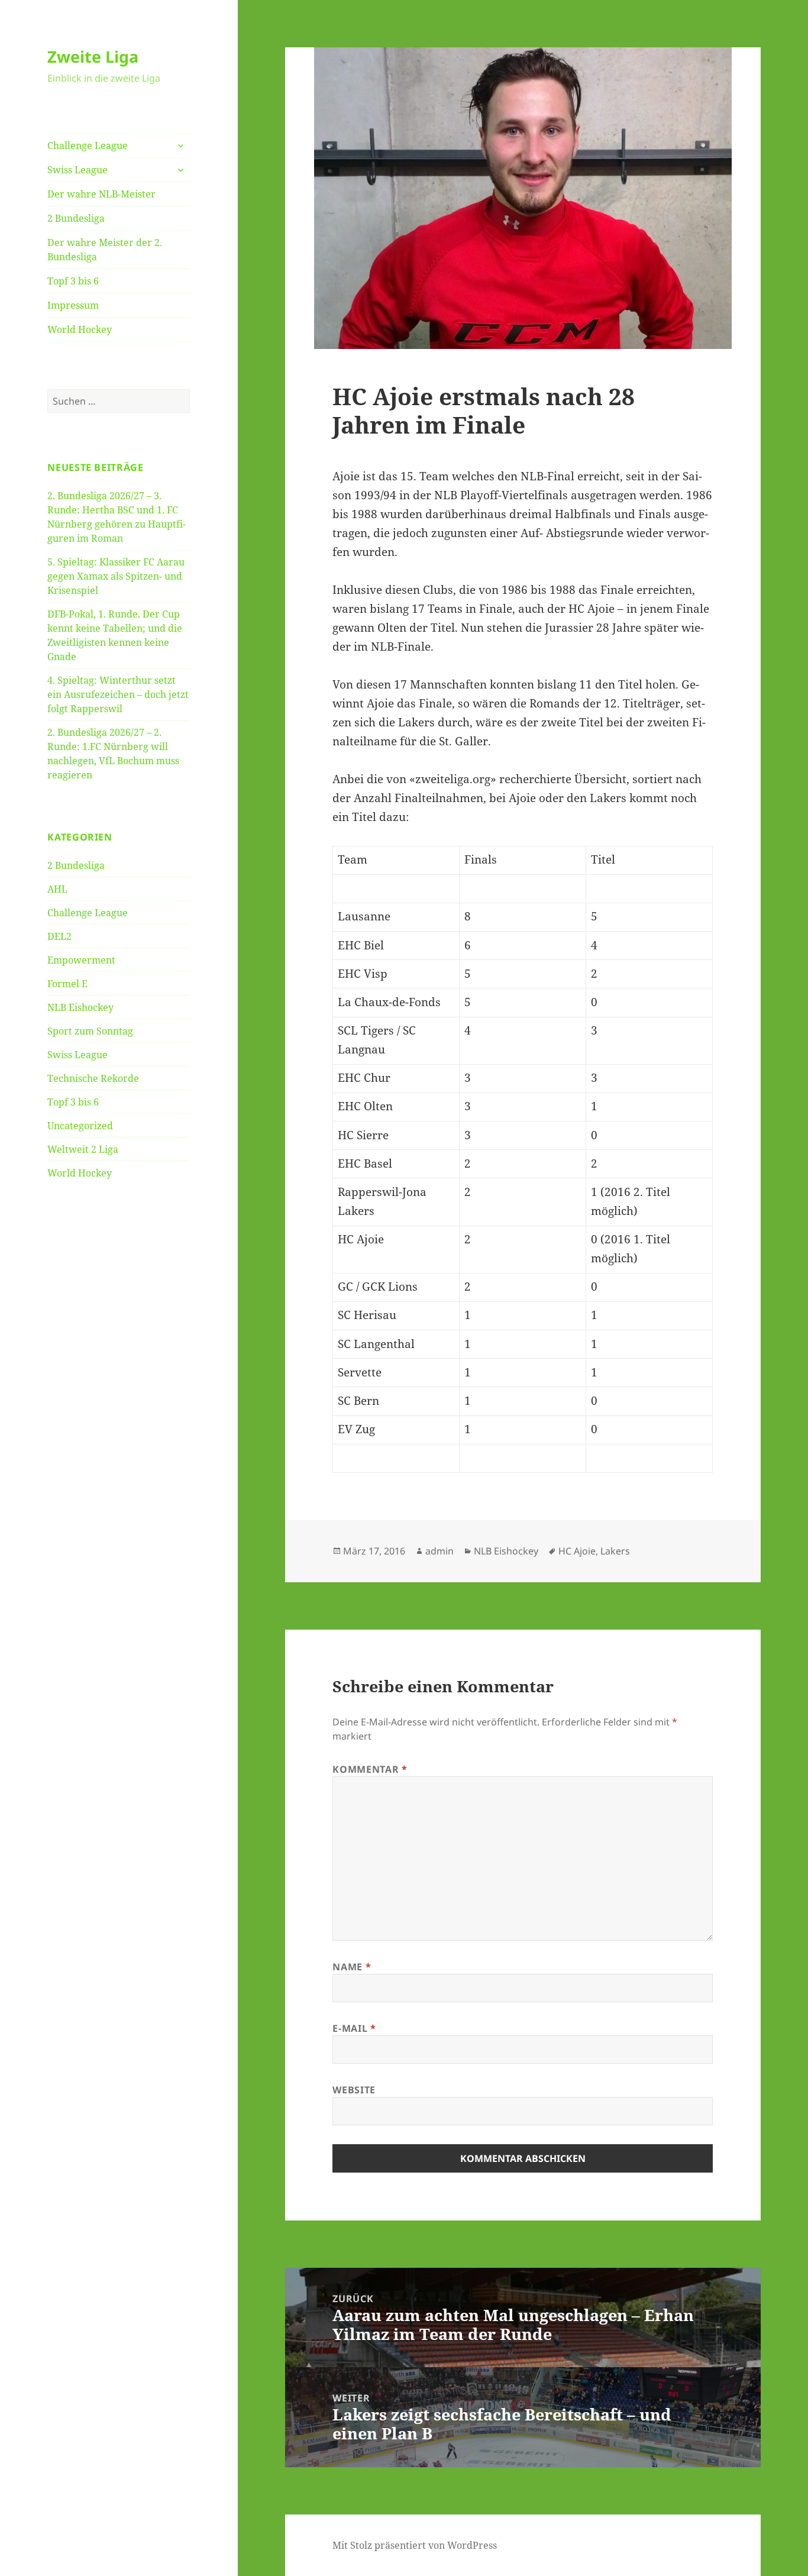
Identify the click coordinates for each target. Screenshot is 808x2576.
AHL (57, 889)
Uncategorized (80, 1126)
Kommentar (370, 1769)
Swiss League (77, 170)
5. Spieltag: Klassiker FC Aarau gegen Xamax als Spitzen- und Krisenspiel (116, 576)
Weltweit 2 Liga (83, 1149)
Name (352, 1967)
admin (439, 1551)
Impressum (73, 305)
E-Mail (354, 2028)
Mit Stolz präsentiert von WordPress (415, 2545)
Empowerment (81, 960)
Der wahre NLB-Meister (101, 194)
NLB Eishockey (80, 1007)
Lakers (615, 1551)
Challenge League (88, 146)
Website (354, 2090)
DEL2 (59, 936)
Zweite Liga (93, 56)
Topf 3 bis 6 (73, 281)
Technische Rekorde (93, 1078)
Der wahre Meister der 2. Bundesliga (105, 250)
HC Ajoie (577, 1551)
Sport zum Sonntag (90, 1031)
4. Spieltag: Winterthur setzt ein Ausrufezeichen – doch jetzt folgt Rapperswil (118, 694)
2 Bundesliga (76, 218)
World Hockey (80, 329)
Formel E (67, 984)
